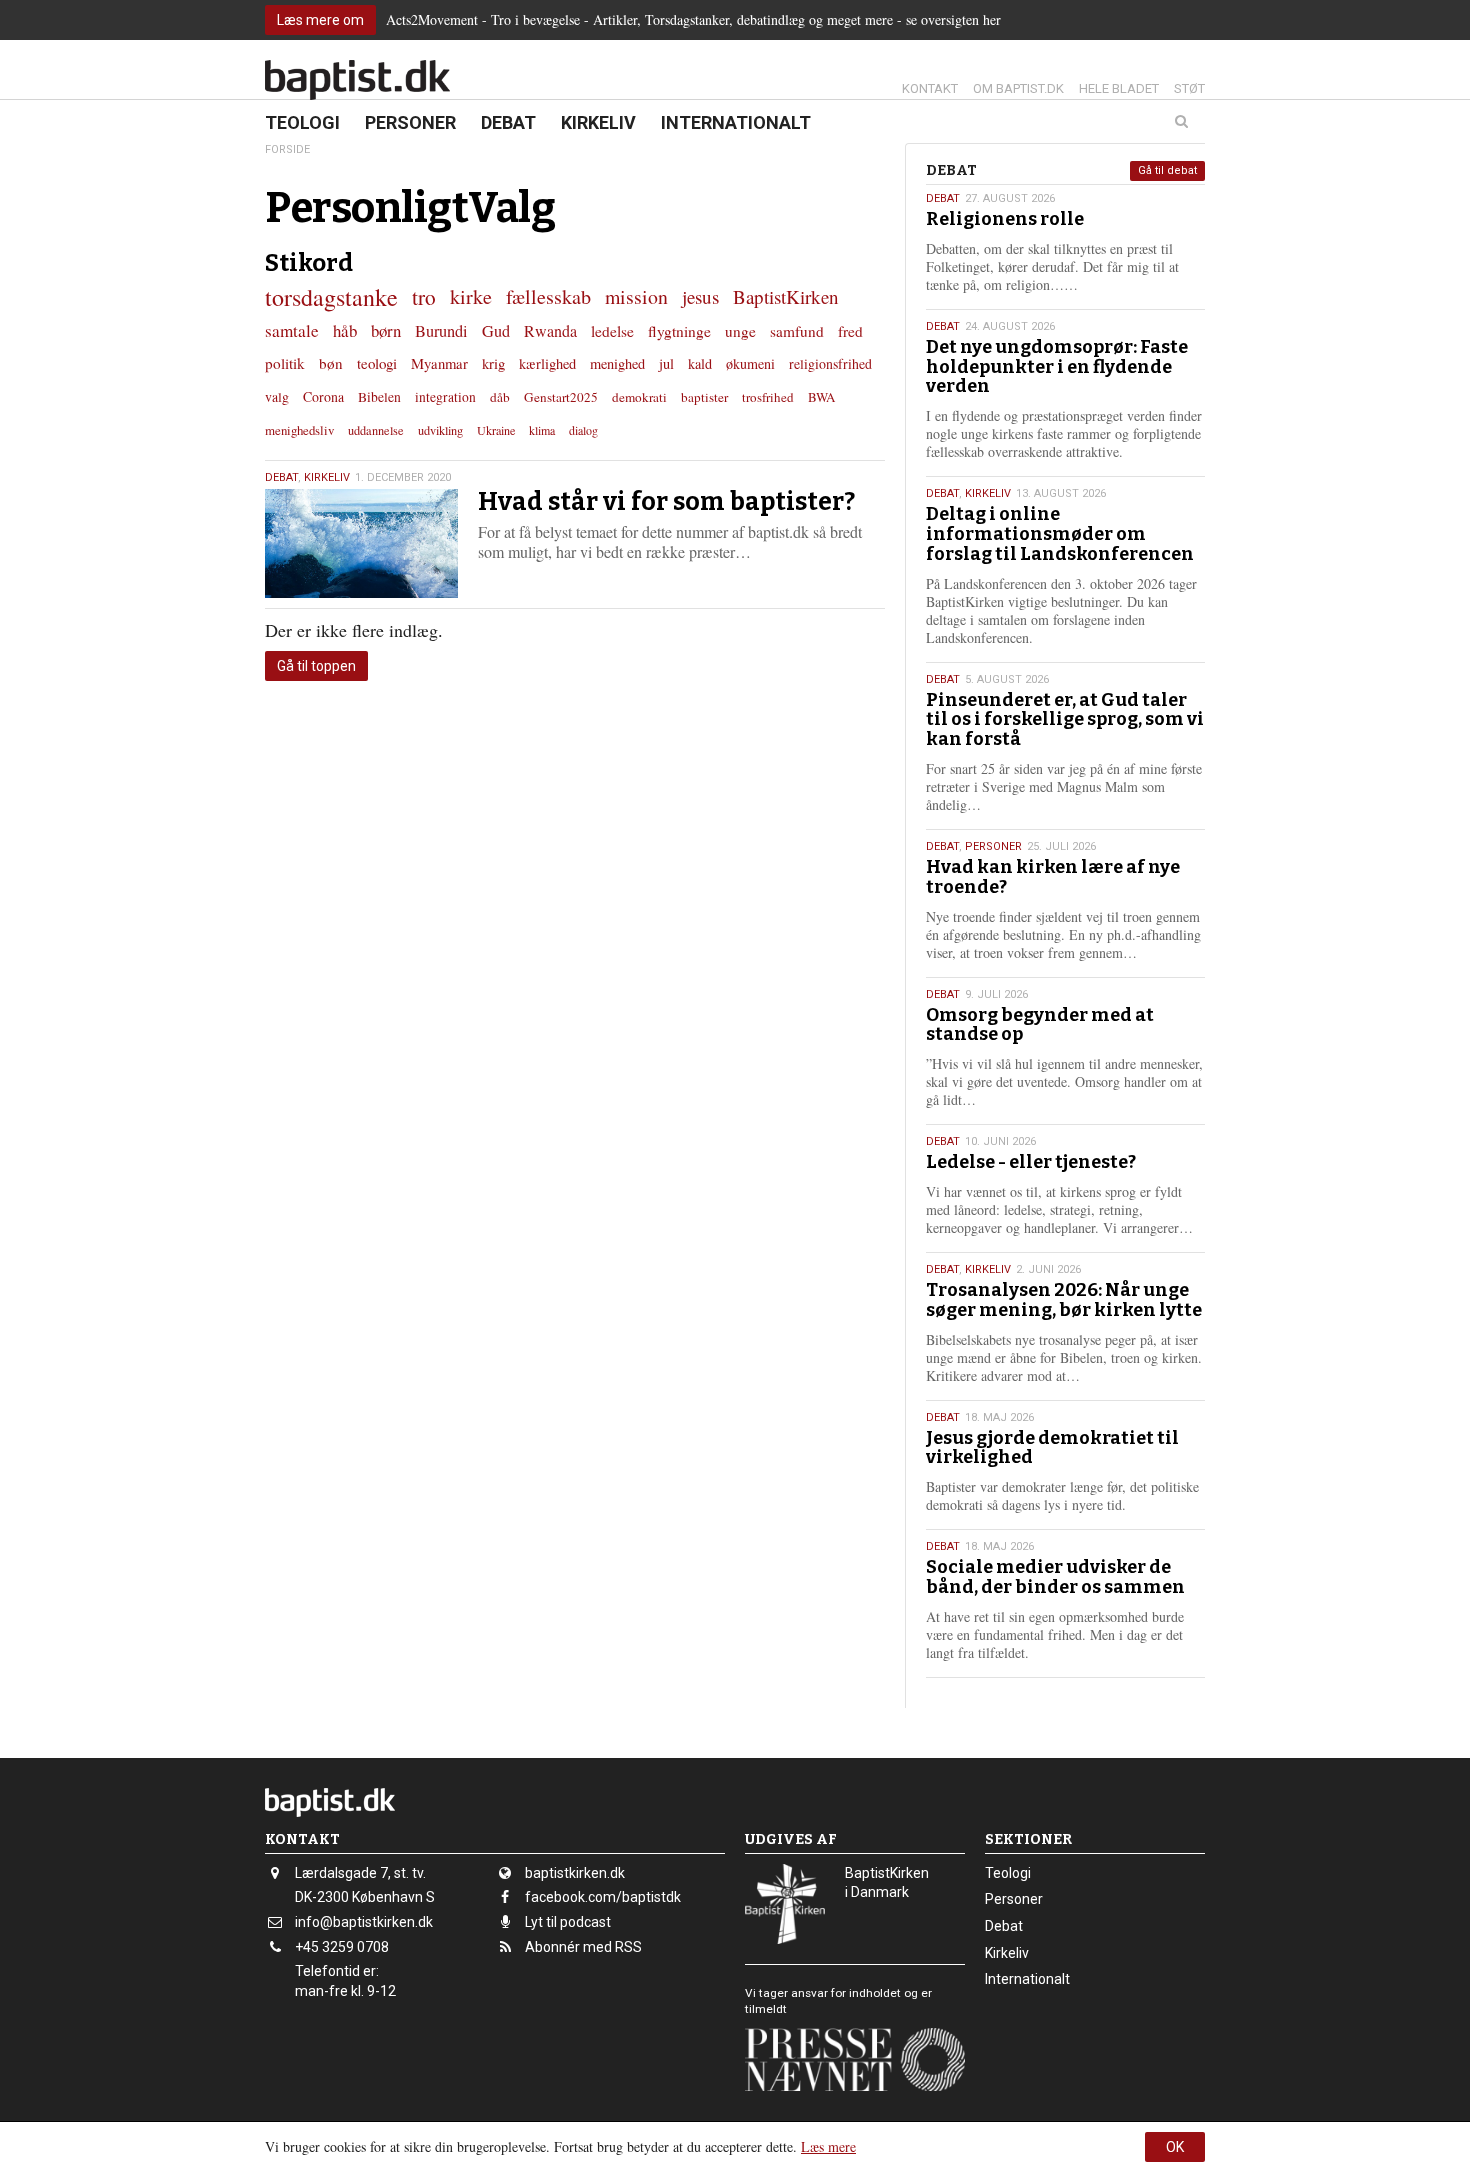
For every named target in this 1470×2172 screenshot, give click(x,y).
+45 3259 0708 (342, 1947)
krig (493, 363)
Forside (287, 149)
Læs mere (828, 2146)
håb (345, 330)
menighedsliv (299, 430)
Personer (410, 122)
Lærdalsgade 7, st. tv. (360, 1873)
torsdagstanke (331, 297)
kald (700, 363)
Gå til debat (1167, 170)
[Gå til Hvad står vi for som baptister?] (361, 543)
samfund (797, 331)
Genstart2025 (561, 397)
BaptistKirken (786, 296)
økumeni (750, 363)
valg (277, 396)
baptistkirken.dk (575, 1873)
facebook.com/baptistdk (603, 1897)
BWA (821, 397)
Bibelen (379, 397)
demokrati (639, 397)
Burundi (441, 331)
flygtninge (679, 331)
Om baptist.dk (1018, 88)
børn (386, 330)
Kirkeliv (598, 122)
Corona (323, 396)
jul (666, 363)
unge (740, 331)
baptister (704, 397)
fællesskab (548, 296)
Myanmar (439, 363)
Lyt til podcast (568, 1922)
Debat (508, 122)
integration (445, 397)
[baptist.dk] (357, 80)
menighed (617, 363)
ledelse (612, 331)
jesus (700, 296)
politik (285, 363)
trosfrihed (768, 397)
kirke (471, 296)
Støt (1189, 88)
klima (542, 430)
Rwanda (550, 331)
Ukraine (496, 430)
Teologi (302, 122)
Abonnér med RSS (583, 1947)
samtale (292, 330)
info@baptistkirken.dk (364, 1922)
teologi (377, 363)
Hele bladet (1119, 88)
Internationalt (736, 122)
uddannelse (376, 430)
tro (424, 296)
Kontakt (930, 88)
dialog (583, 430)
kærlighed (547, 363)
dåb (500, 397)
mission (636, 296)
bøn (331, 363)
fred (850, 331)
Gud (496, 331)
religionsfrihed (830, 363)
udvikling (440, 430)
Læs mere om (320, 20)
